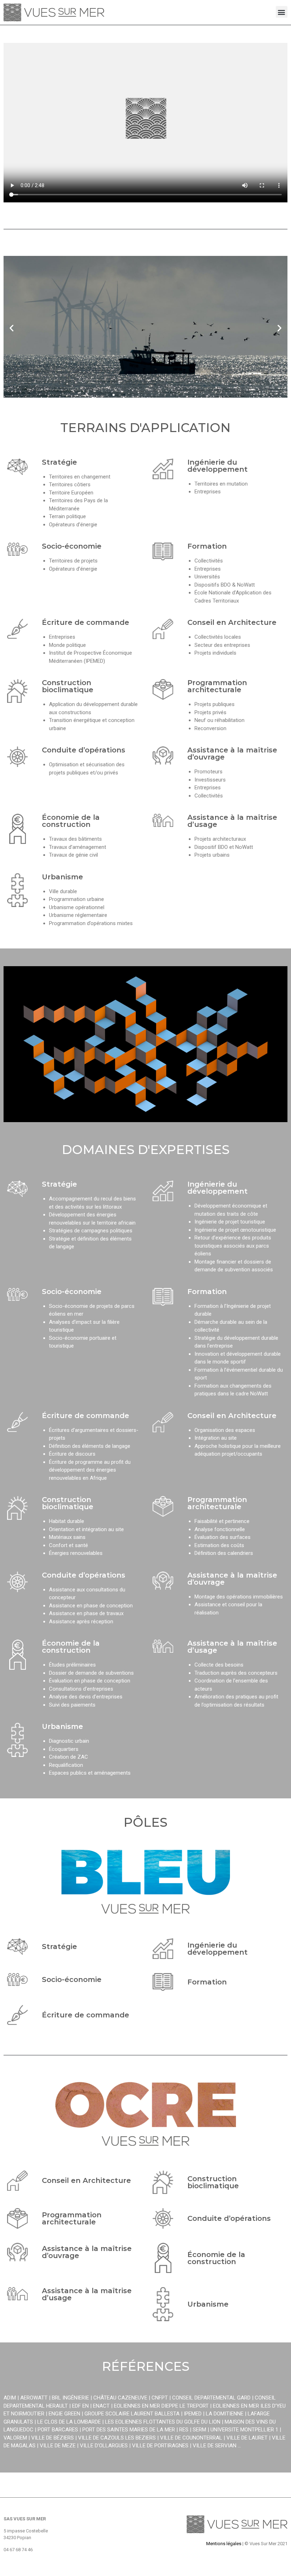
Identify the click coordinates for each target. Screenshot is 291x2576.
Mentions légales (224, 2544)
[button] (282, 12)
